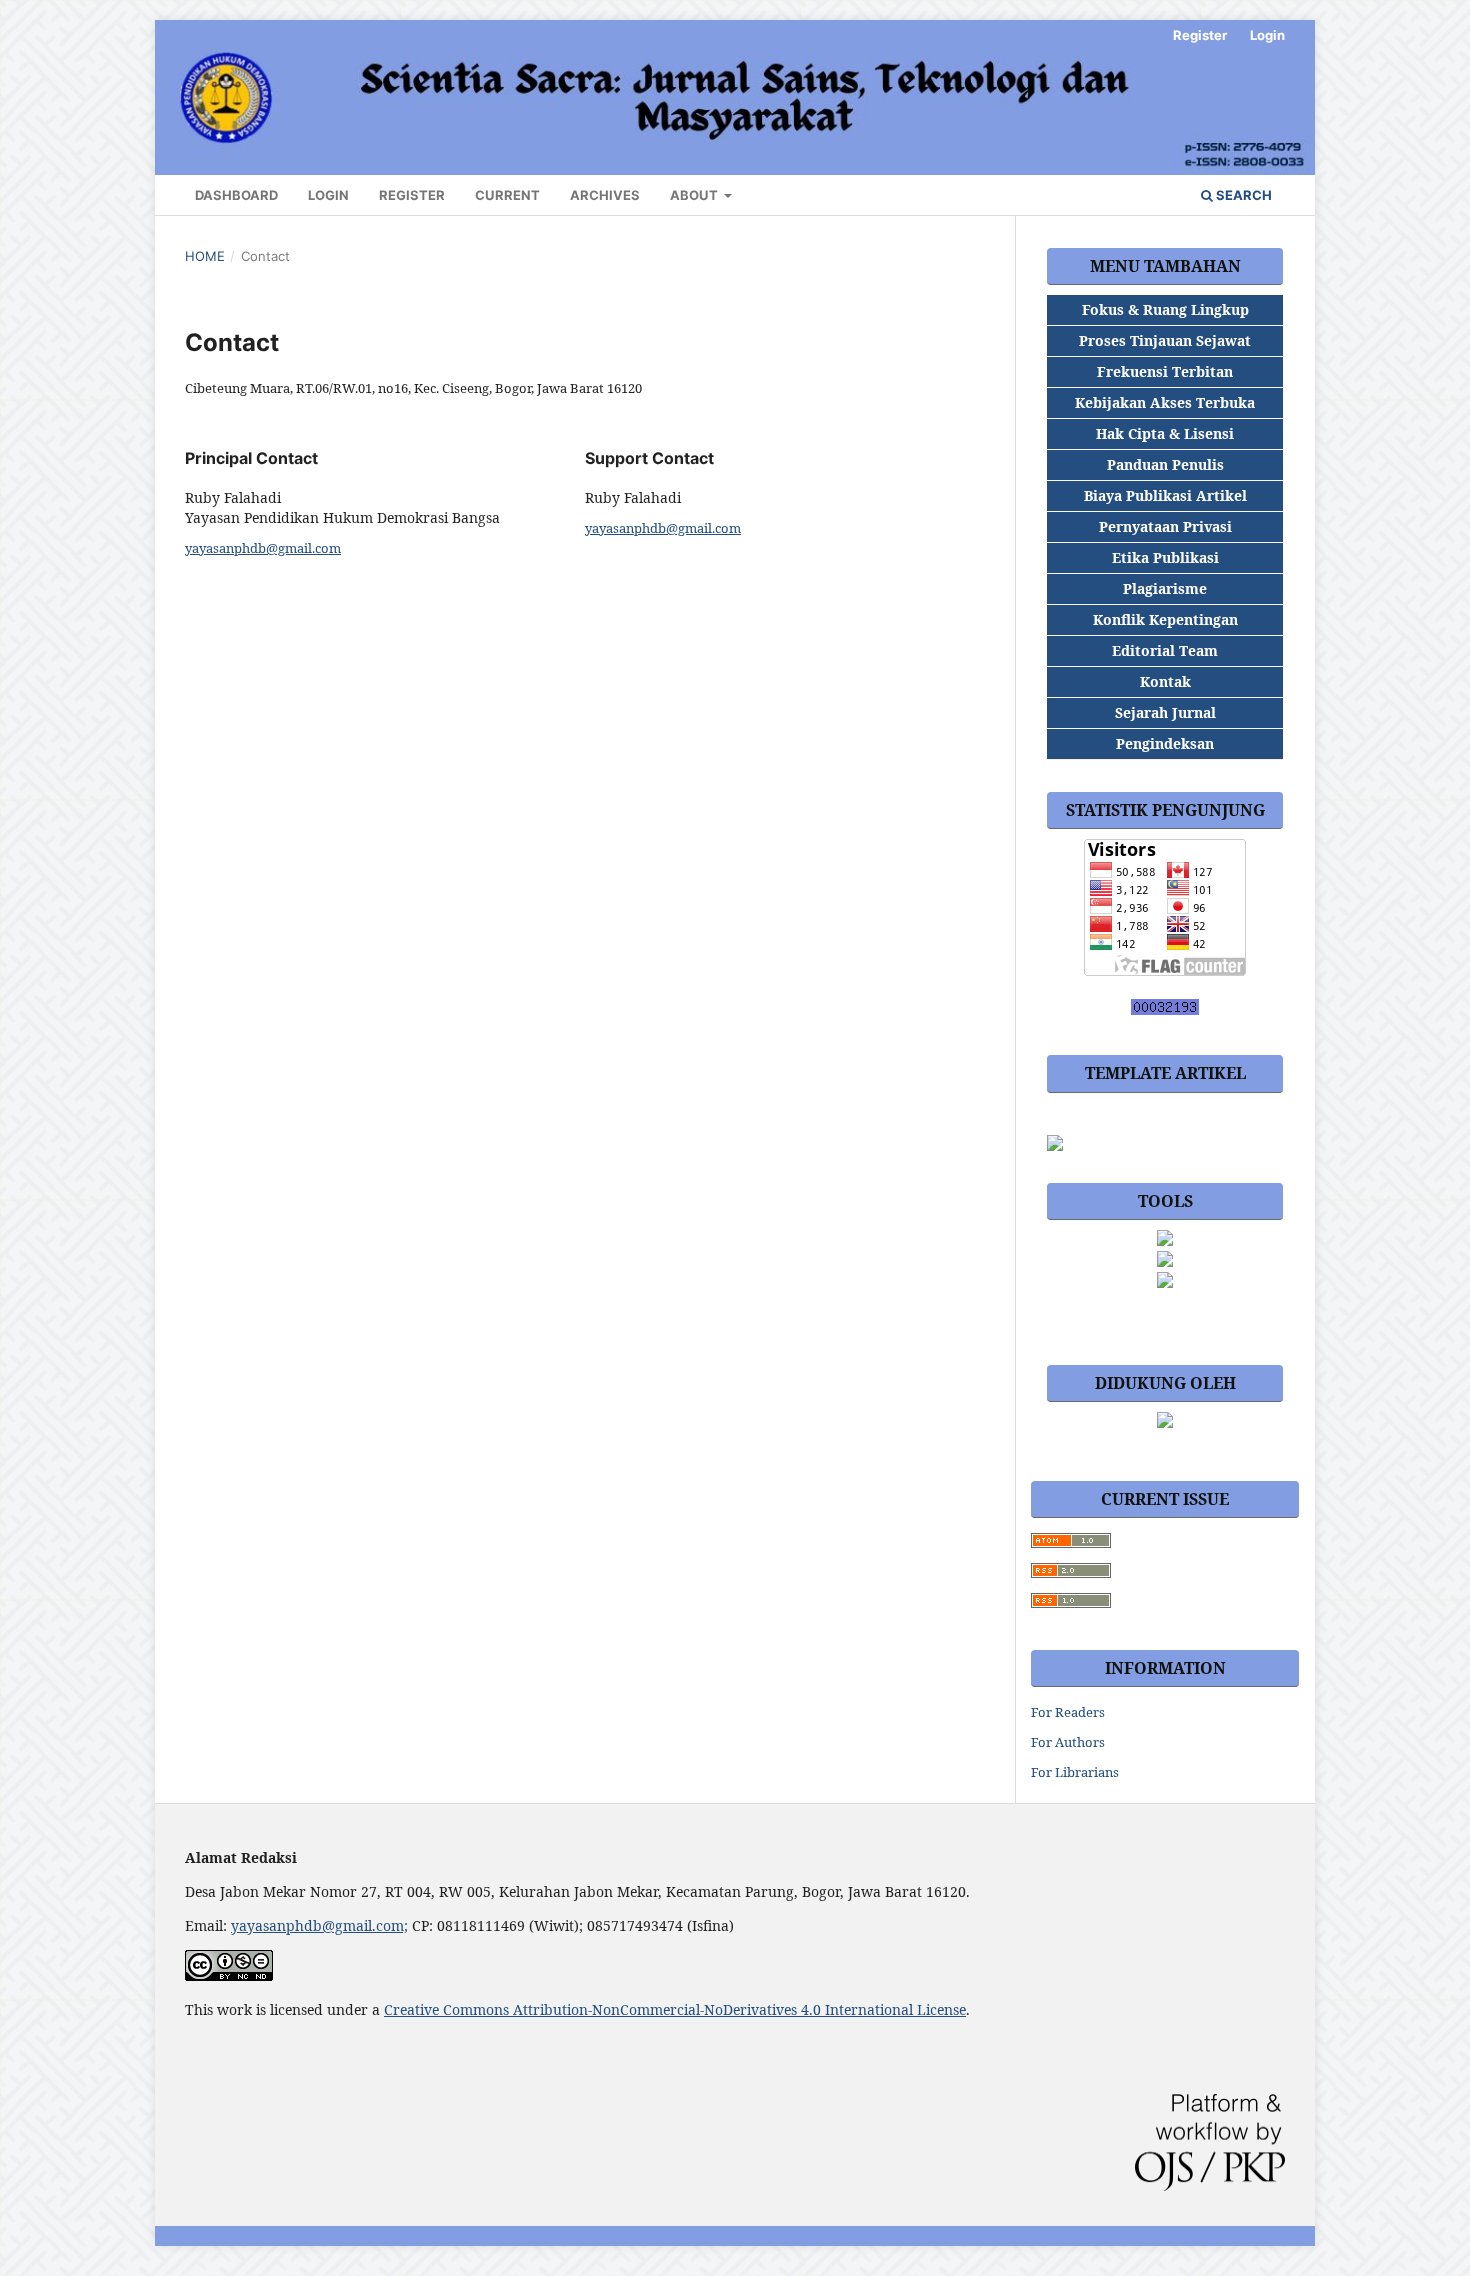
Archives (605, 195)
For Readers (1068, 1712)
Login (328, 195)
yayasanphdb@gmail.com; (319, 1925)
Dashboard (236, 195)
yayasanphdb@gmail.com (263, 548)
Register (412, 195)
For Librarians (1075, 1772)
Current (507, 195)
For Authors (1068, 1742)
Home (205, 256)
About (695, 195)
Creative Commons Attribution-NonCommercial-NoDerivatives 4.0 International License (675, 2009)
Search (1242, 195)
